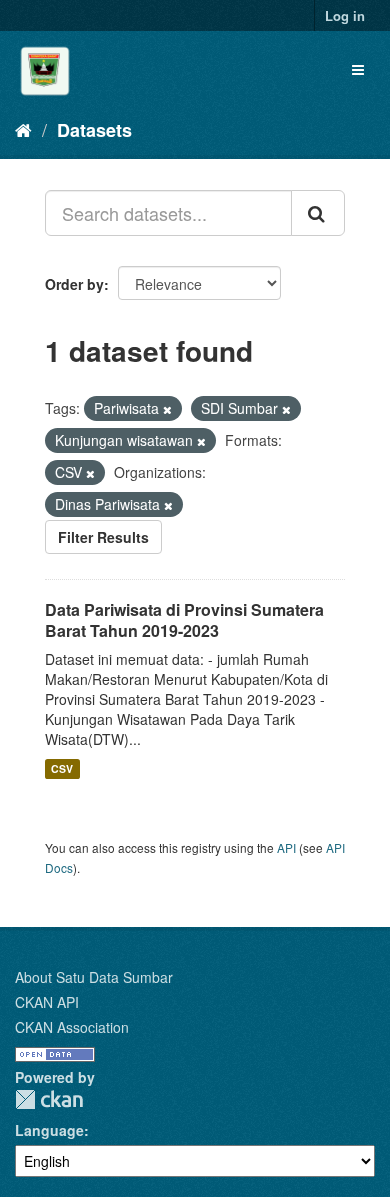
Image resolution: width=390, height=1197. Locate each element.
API (286, 847)
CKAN (49, 1099)
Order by (74, 284)
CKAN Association (72, 1027)
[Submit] (318, 213)
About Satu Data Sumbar (94, 977)
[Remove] (167, 409)
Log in (345, 15)
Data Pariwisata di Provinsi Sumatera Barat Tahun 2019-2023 (184, 620)
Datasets (94, 130)
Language (49, 1130)
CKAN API (47, 1002)
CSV (62, 768)
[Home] (23, 129)
